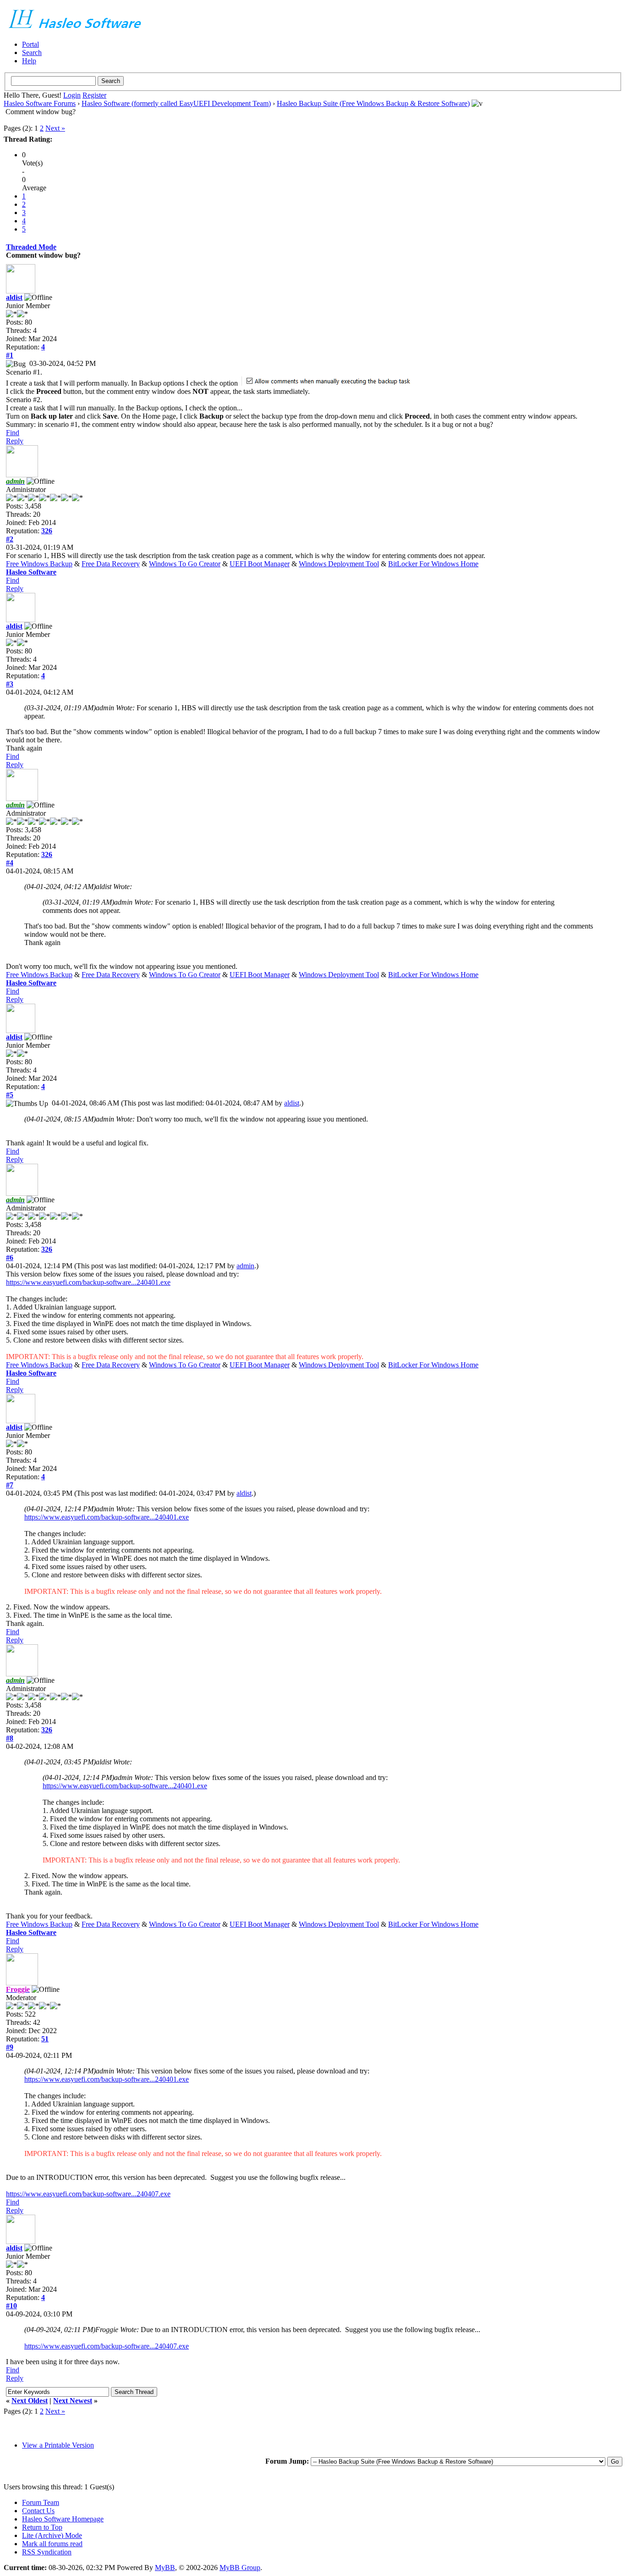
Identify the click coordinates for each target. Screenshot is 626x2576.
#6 (10, 1258)
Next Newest (73, 2401)
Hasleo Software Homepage (63, 2519)
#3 (10, 684)
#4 (10, 863)
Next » (55, 128)
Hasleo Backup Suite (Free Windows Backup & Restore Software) (373, 103)
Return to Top (42, 2527)
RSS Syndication (47, 2552)
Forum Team (41, 2502)
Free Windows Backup (39, 564)
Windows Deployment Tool (339, 564)
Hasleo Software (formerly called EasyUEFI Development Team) (176, 103)
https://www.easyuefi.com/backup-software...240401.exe (88, 1282)
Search (32, 53)
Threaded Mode (31, 247)
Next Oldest (30, 2401)
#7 (10, 1485)
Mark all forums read (52, 2544)
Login (72, 95)
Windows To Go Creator (185, 564)
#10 (11, 2306)
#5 (10, 1095)
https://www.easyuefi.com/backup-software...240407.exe (88, 2194)
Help (29, 61)
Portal (30, 44)
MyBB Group (240, 2568)
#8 (10, 1738)
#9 (10, 2047)
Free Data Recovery (111, 564)
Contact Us (38, 2511)
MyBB (165, 2568)
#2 (10, 539)
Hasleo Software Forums (40, 103)
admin (245, 1266)
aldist (14, 297)
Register (94, 95)
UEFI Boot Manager (260, 564)
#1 (10, 355)
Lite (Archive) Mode (52, 2535)
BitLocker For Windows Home (433, 564)
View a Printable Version (58, 2445)
